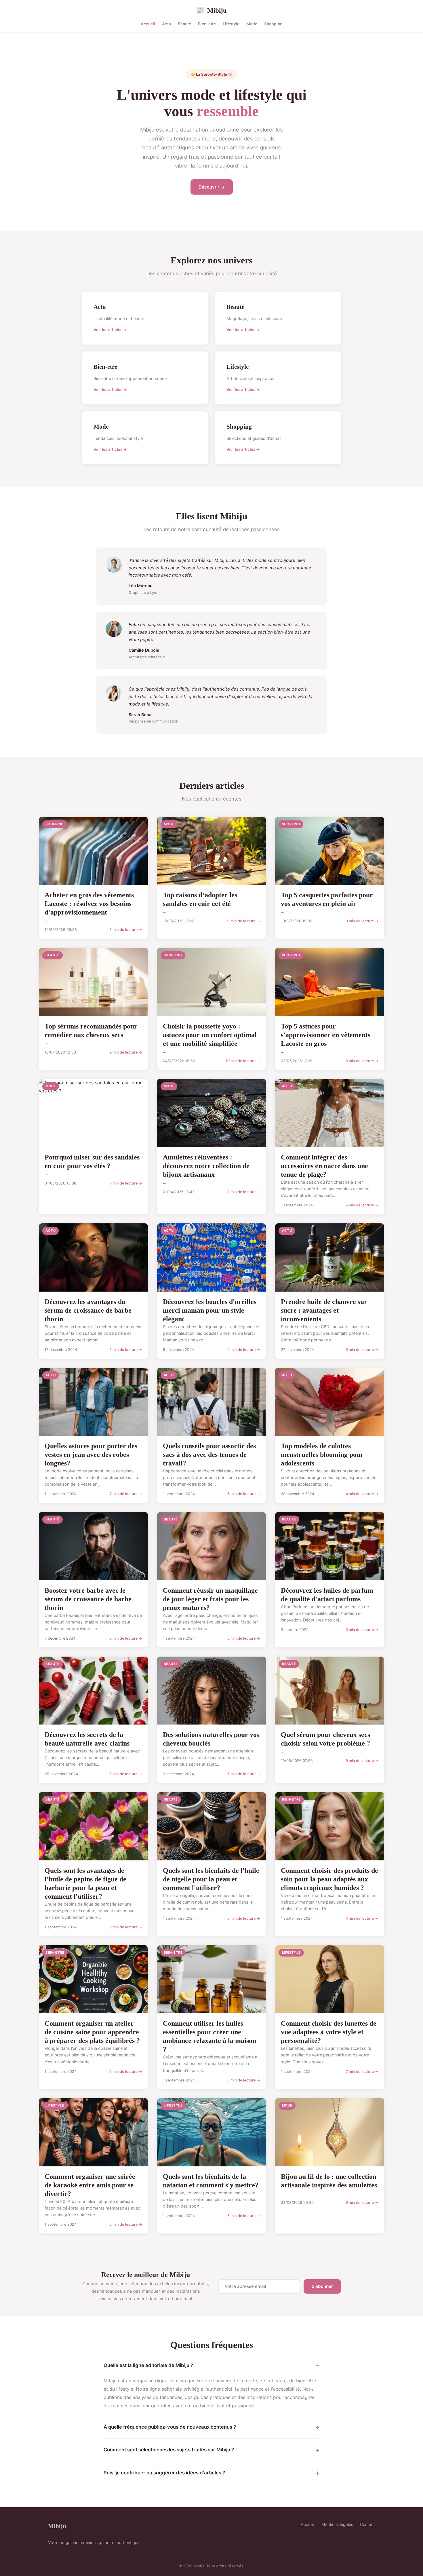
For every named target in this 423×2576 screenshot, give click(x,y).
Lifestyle (231, 24)
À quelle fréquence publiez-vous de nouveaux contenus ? (170, 2427)
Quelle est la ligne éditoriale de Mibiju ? (148, 2365)
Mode (252, 24)
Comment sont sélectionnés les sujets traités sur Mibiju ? (169, 2450)
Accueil (148, 24)
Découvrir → (212, 187)
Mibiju (211, 10)
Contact (367, 2524)
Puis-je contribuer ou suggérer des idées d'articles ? (164, 2473)
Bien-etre (207, 24)
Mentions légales (337, 2524)
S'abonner (322, 2286)
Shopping (273, 24)
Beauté (184, 24)
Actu (166, 24)
